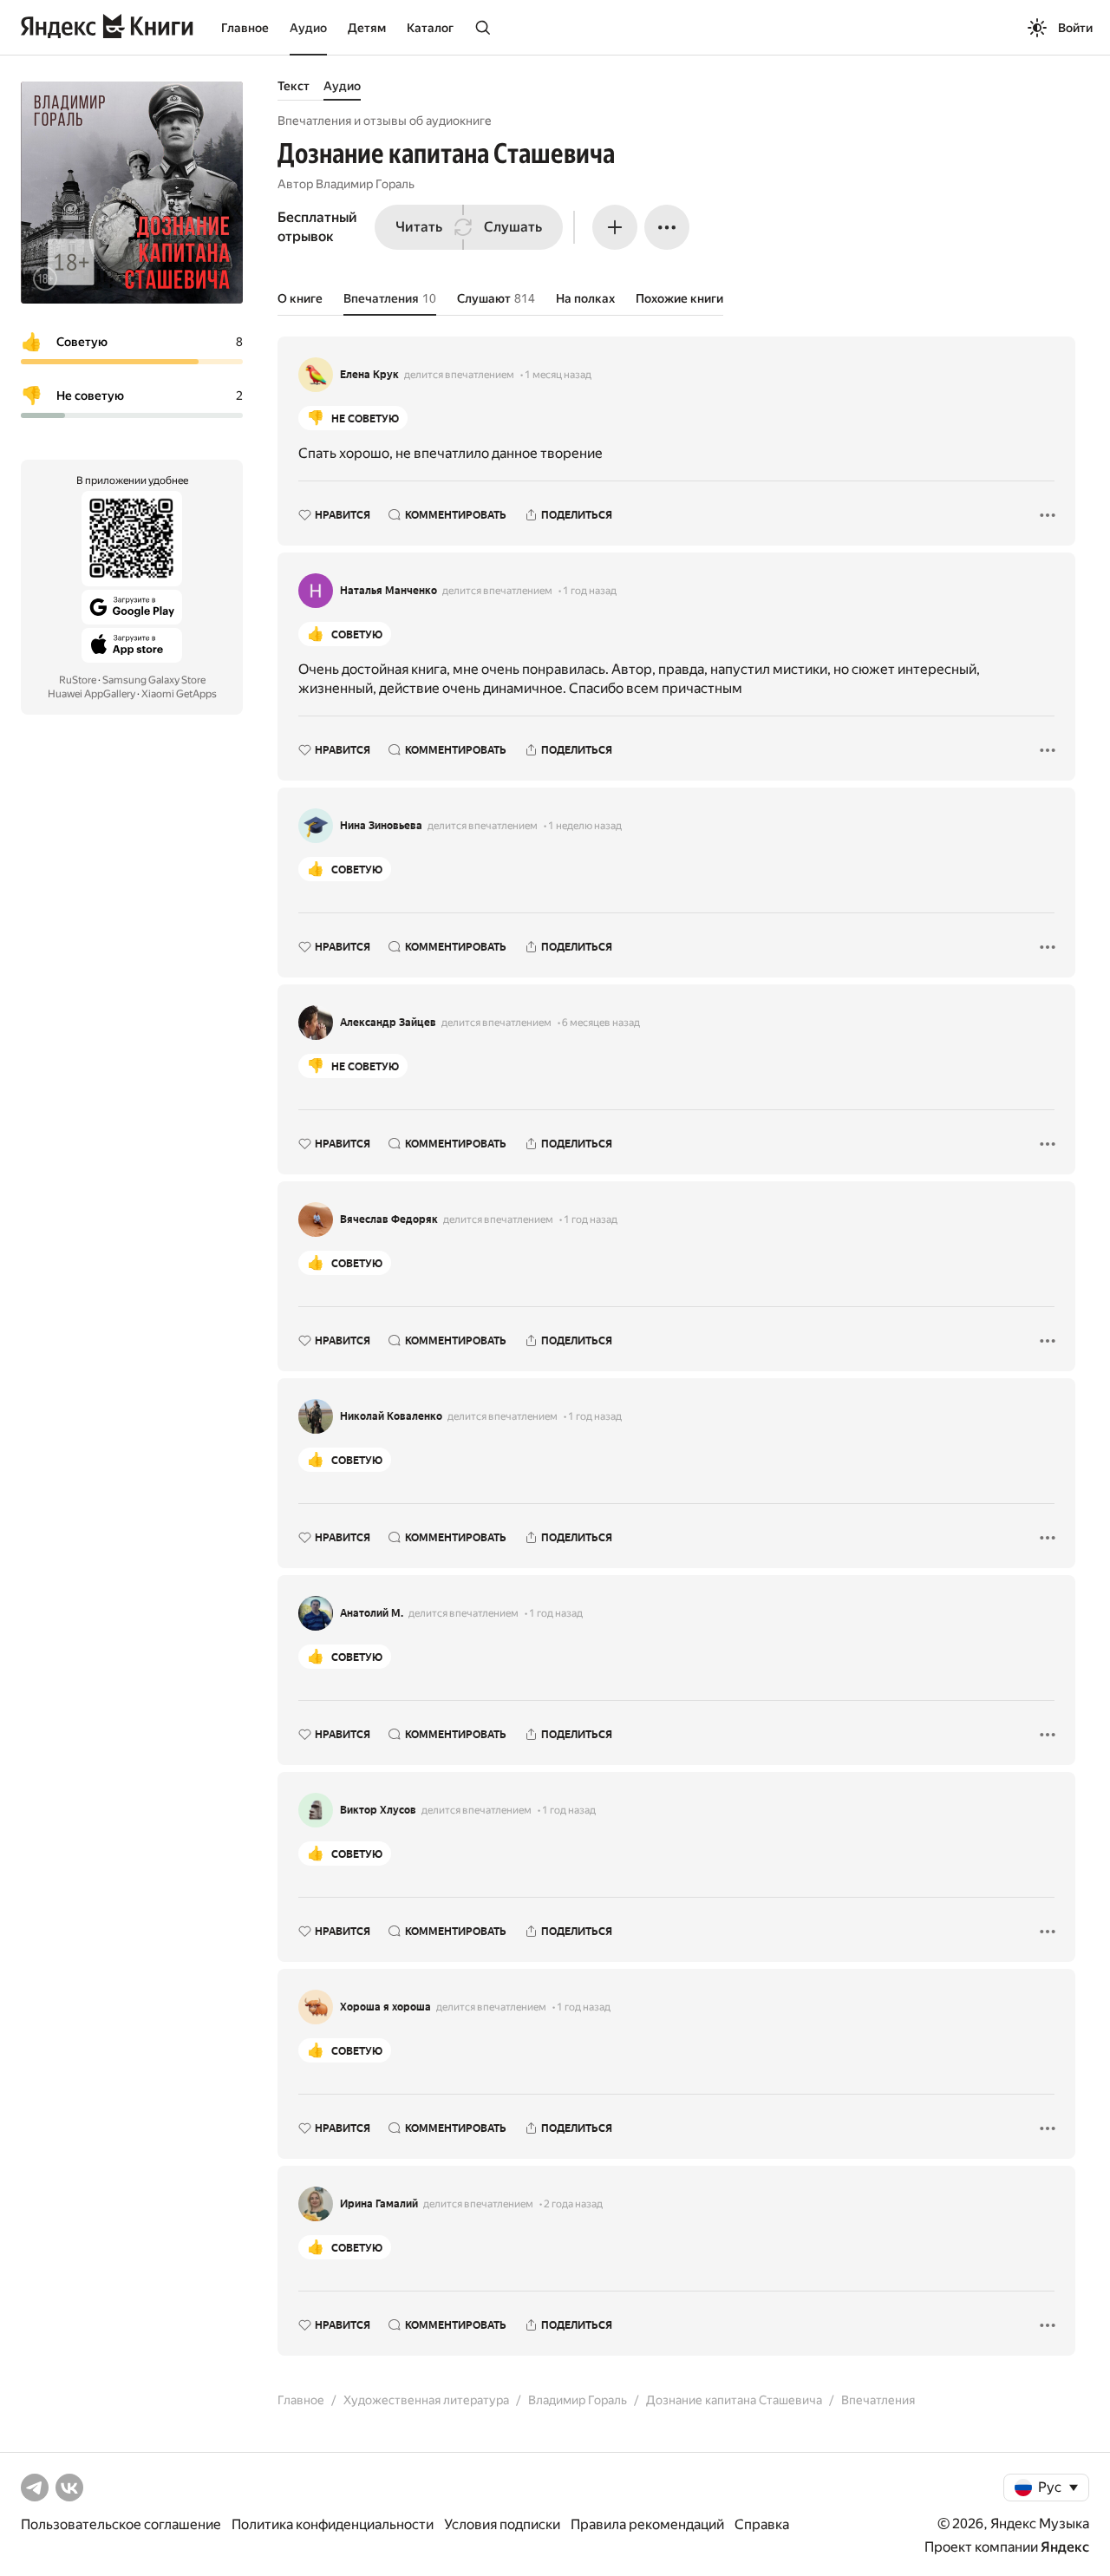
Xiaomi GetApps (179, 694)
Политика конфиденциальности (333, 2524)
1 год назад (590, 591)
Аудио (308, 28)
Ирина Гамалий (379, 2204)
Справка (762, 2524)
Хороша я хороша (385, 2007)
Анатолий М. (372, 1613)
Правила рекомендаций (647, 2524)
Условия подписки (502, 2524)
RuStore (78, 680)
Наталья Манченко (388, 591)
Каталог (430, 28)
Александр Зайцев (388, 1023)
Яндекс (1065, 2547)
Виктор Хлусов (378, 1810)
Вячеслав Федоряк (389, 1219)
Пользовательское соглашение (121, 2524)
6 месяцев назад (601, 1023)
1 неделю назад (585, 826)
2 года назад (573, 2204)
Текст (294, 86)
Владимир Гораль (365, 184)
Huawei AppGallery (91, 694)
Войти (1075, 28)
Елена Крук (369, 375)
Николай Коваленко (391, 1416)
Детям (367, 28)
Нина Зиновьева (381, 826)
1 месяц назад (558, 375)
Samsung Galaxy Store (154, 680)
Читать (419, 227)
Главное (245, 28)
